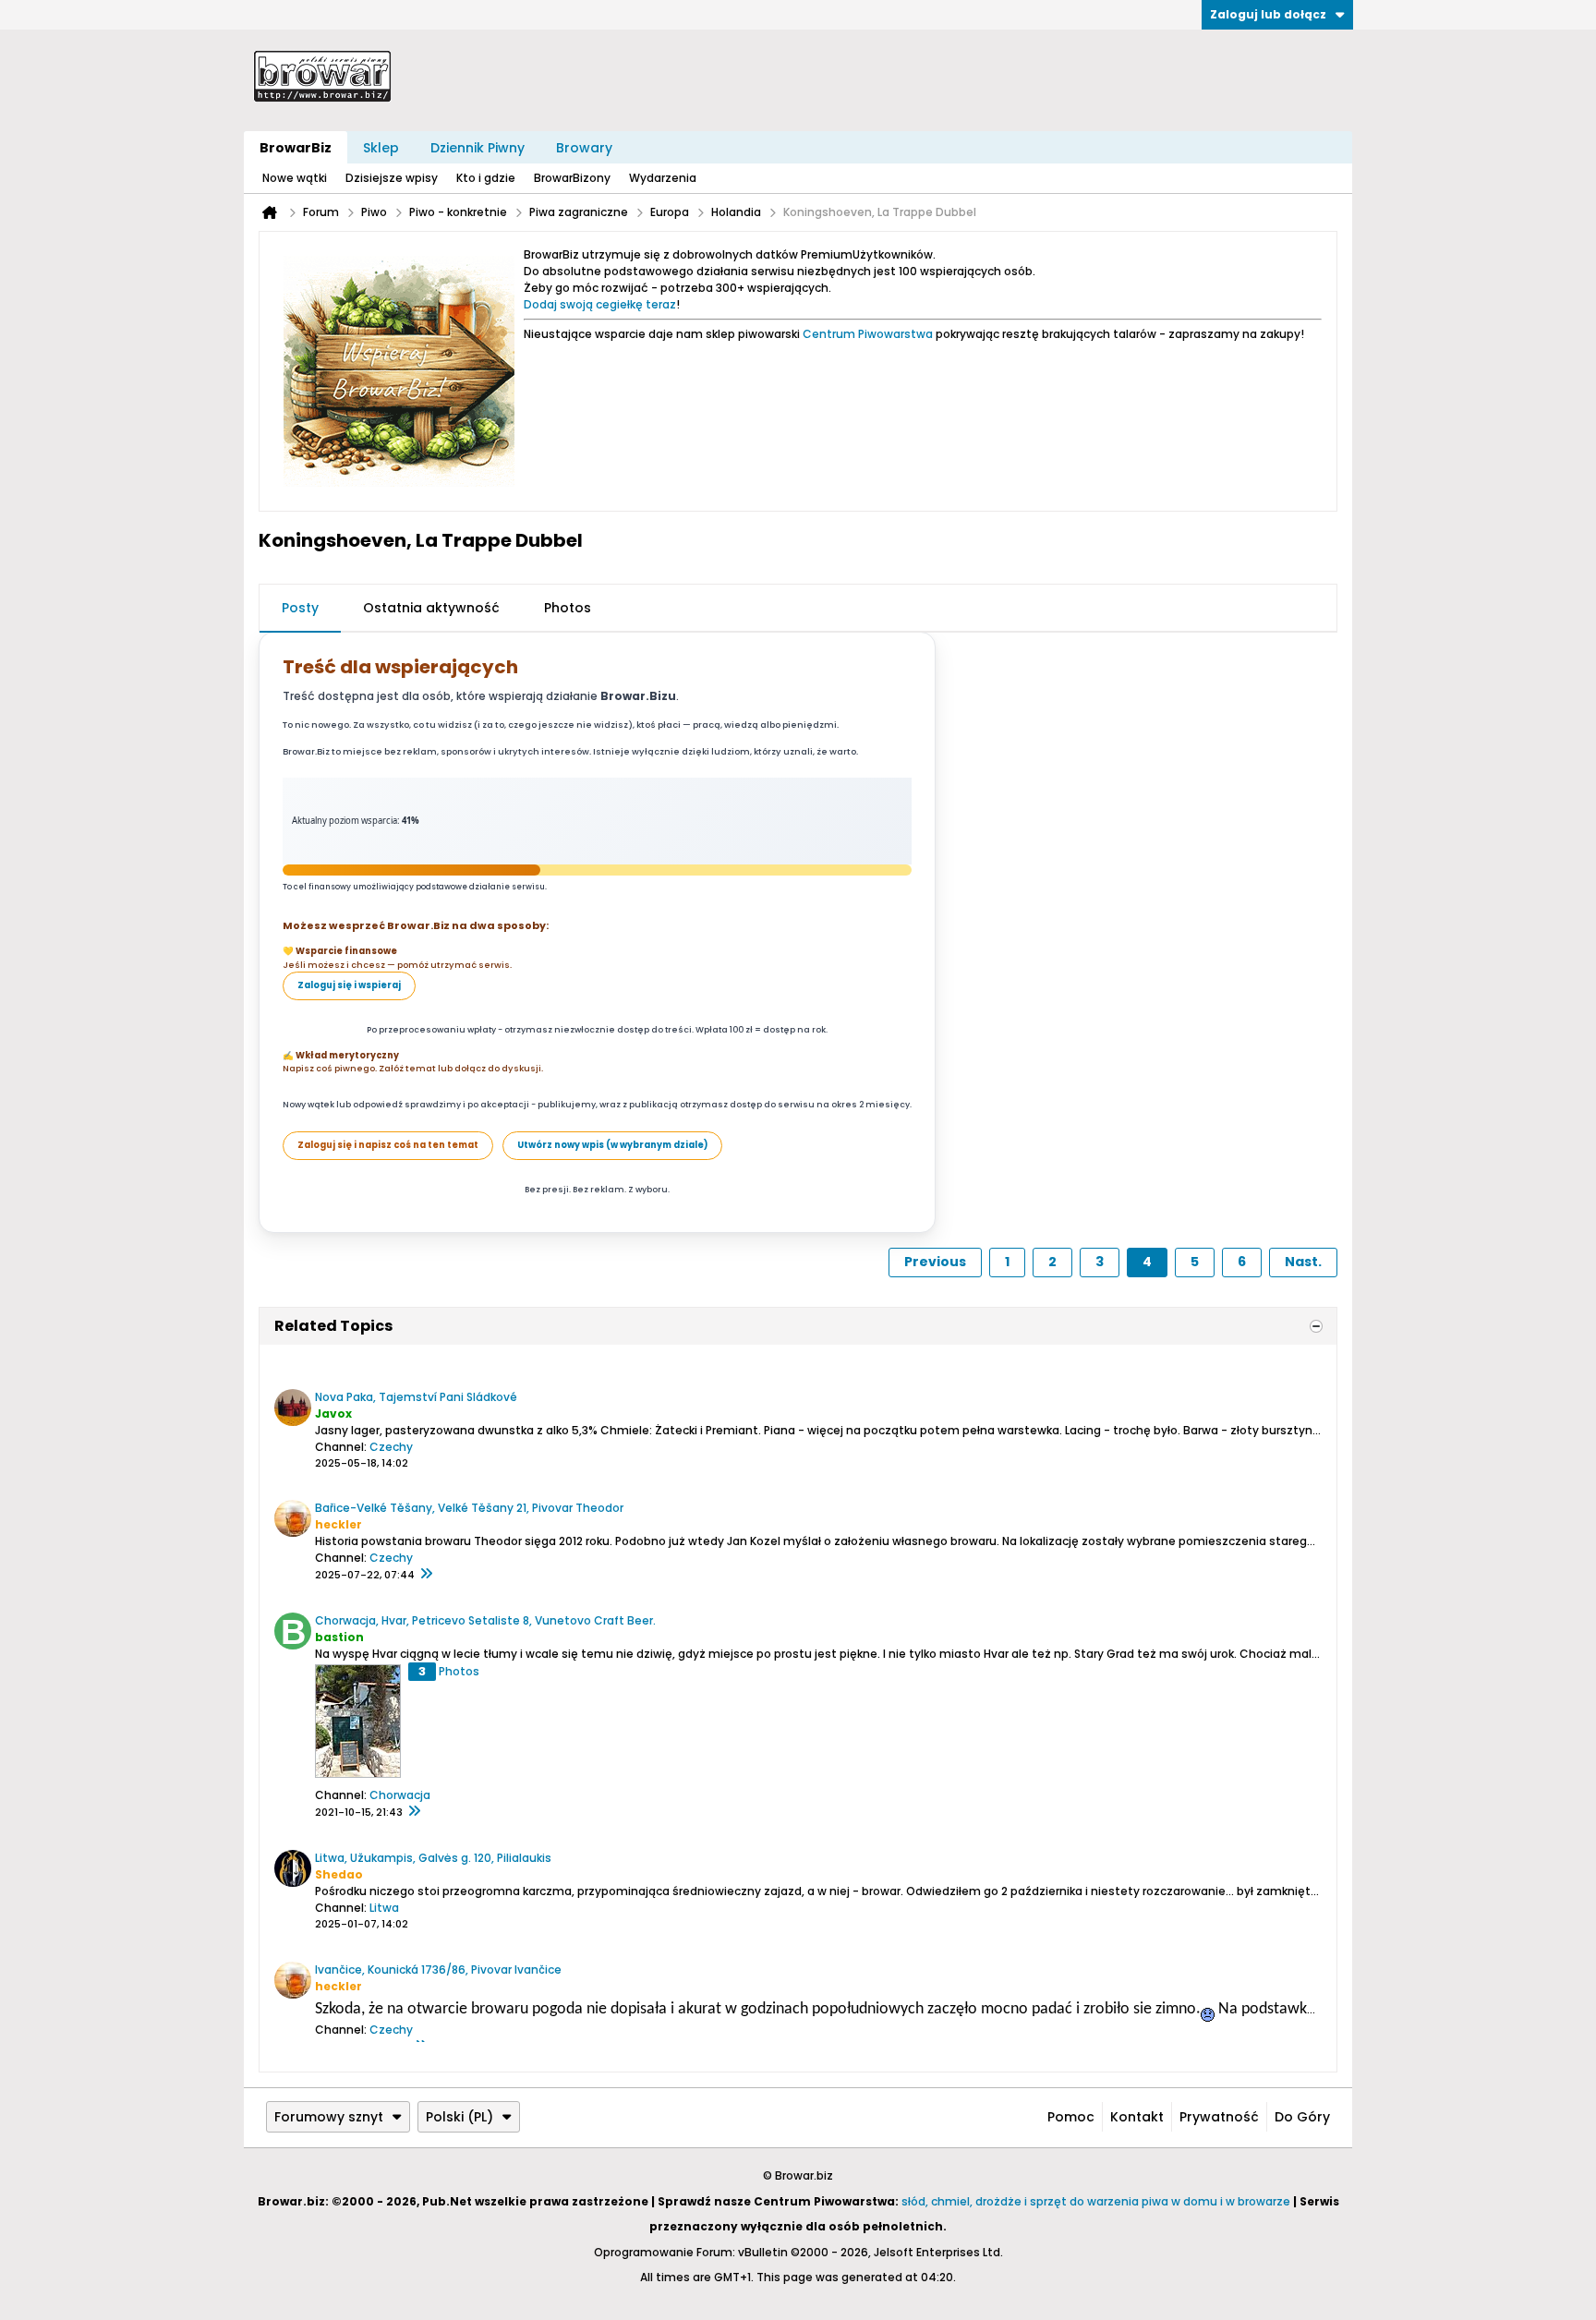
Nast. (1303, 1262)
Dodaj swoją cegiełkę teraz (600, 304)
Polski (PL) (459, 2117)
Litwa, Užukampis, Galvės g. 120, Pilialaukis (433, 1858)
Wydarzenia (663, 178)
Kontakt (1137, 2117)
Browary (584, 148)
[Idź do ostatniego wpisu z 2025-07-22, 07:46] (426, 1575)
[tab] (300, 609)
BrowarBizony (572, 178)
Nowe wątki (295, 178)
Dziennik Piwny (478, 148)
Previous (935, 1262)
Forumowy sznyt (329, 2117)
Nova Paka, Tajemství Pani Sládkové (416, 1397)
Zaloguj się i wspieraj (349, 985)
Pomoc (1071, 2117)
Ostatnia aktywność (431, 608)
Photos (568, 608)
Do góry (1302, 2117)
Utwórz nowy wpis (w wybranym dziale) (612, 1145)
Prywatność (1219, 2117)
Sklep (381, 148)
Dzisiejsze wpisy (392, 178)
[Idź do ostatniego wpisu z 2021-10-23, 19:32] (414, 1812)
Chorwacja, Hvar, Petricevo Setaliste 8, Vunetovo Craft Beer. (485, 1620)
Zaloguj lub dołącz (1268, 14)
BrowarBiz (296, 148)
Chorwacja (400, 1795)
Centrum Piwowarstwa (868, 334)
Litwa (384, 1908)
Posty (300, 608)
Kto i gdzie (486, 178)
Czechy (391, 1447)
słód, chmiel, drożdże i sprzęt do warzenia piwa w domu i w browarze (1096, 2201)
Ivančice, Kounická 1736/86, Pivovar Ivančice (438, 1970)
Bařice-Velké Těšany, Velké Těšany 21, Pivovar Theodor (469, 1508)
